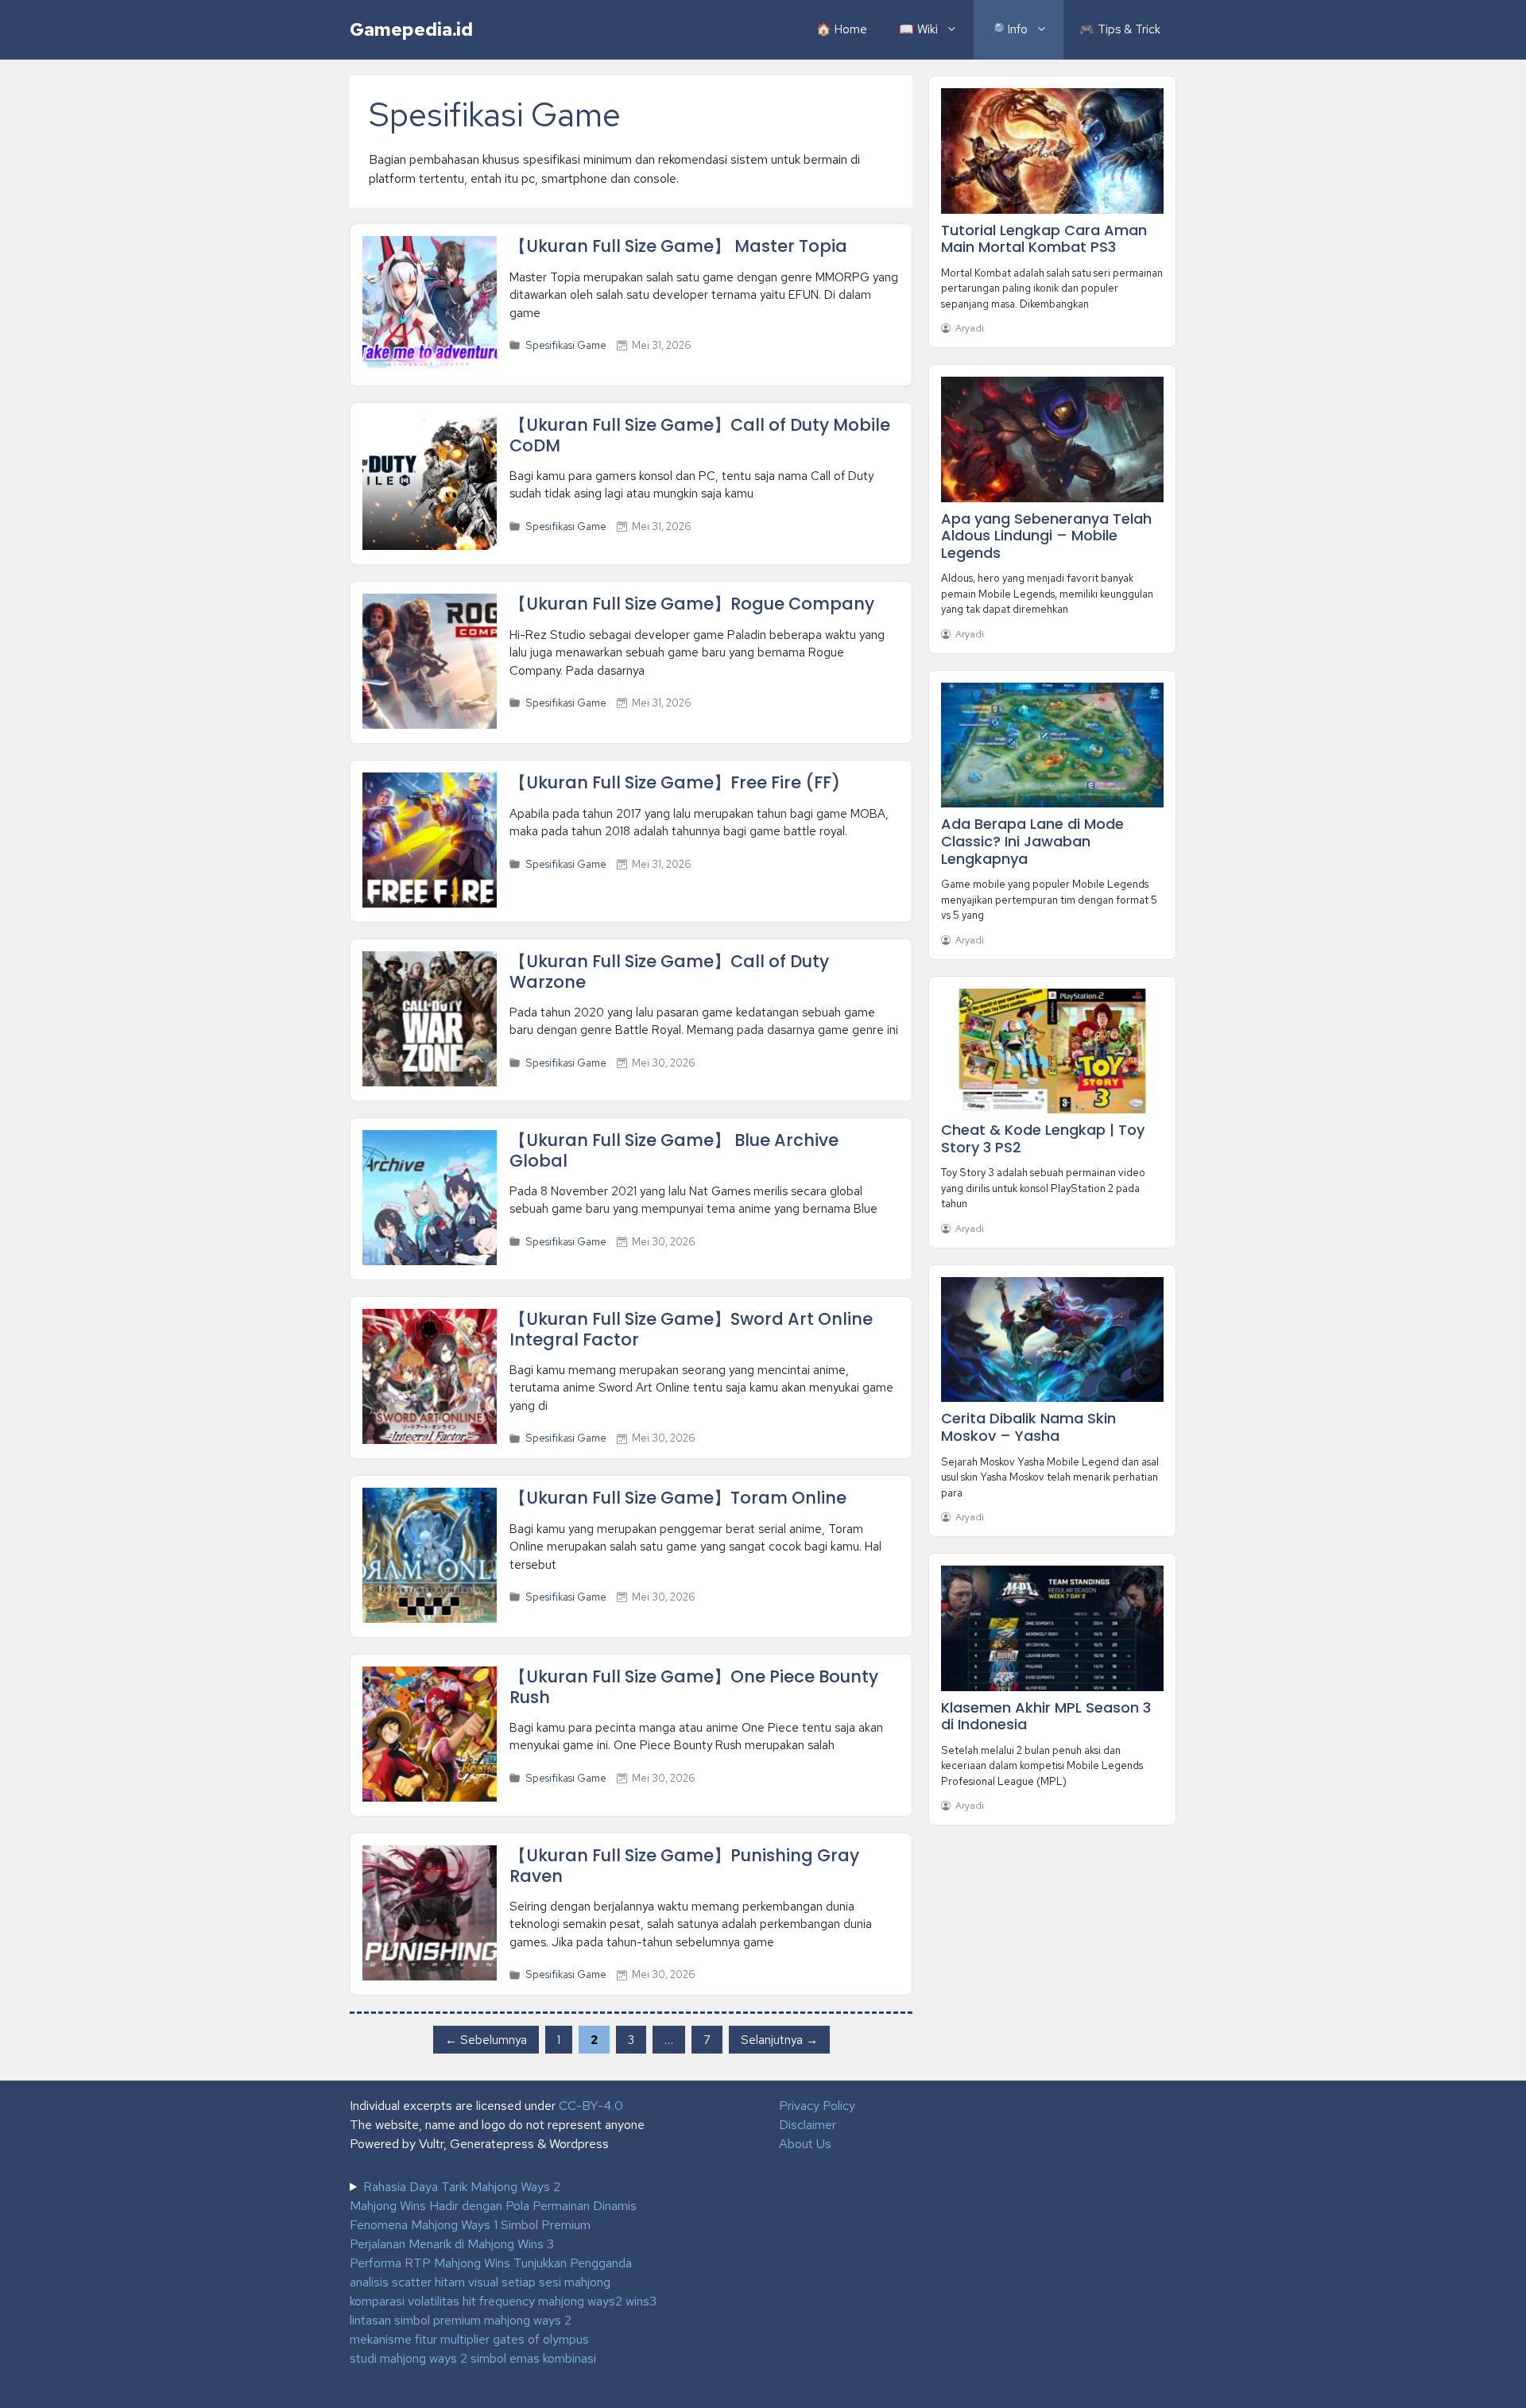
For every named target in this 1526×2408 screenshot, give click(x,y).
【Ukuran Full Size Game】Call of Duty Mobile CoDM (700, 435)
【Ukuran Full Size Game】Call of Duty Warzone (669, 971)
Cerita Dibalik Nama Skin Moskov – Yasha (1028, 1427)
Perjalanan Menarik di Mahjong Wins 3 (452, 2244)
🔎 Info (1009, 29)
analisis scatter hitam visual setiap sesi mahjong (480, 2282)
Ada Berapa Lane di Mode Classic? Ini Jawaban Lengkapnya (1032, 841)
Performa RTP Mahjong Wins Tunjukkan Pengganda (491, 2263)
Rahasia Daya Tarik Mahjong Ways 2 (462, 2187)
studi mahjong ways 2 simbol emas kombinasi (473, 2358)
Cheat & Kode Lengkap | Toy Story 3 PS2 (1043, 1138)
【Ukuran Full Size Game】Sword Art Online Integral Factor (691, 1329)
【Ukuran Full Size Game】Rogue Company (692, 604)
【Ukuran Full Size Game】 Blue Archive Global (674, 1150)
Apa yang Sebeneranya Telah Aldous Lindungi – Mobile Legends (1046, 536)
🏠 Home (842, 29)
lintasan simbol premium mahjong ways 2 (461, 2320)
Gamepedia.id (411, 29)
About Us (805, 2144)
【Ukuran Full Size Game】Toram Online (678, 1498)
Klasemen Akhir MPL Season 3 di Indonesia (1046, 1716)
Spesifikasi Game (566, 345)
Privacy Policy (817, 2106)
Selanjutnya (779, 2039)
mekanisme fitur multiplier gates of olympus (469, 2339)
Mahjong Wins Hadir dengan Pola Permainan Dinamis (493, 2206)
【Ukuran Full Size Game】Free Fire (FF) (675, 782)
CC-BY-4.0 (591, 2106)
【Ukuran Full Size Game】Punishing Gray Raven (684, 1865)
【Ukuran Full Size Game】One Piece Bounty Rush (694, 1686)
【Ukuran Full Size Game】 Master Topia (678, 246)
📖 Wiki (918, 29)
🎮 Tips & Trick (1120, 29)
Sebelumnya (486, 2039)
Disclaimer (808, 2125)
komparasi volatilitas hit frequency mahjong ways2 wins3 (503, 2301)
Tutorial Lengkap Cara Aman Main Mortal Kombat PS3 (1044, 239)
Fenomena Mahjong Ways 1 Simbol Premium (470, 2225)
